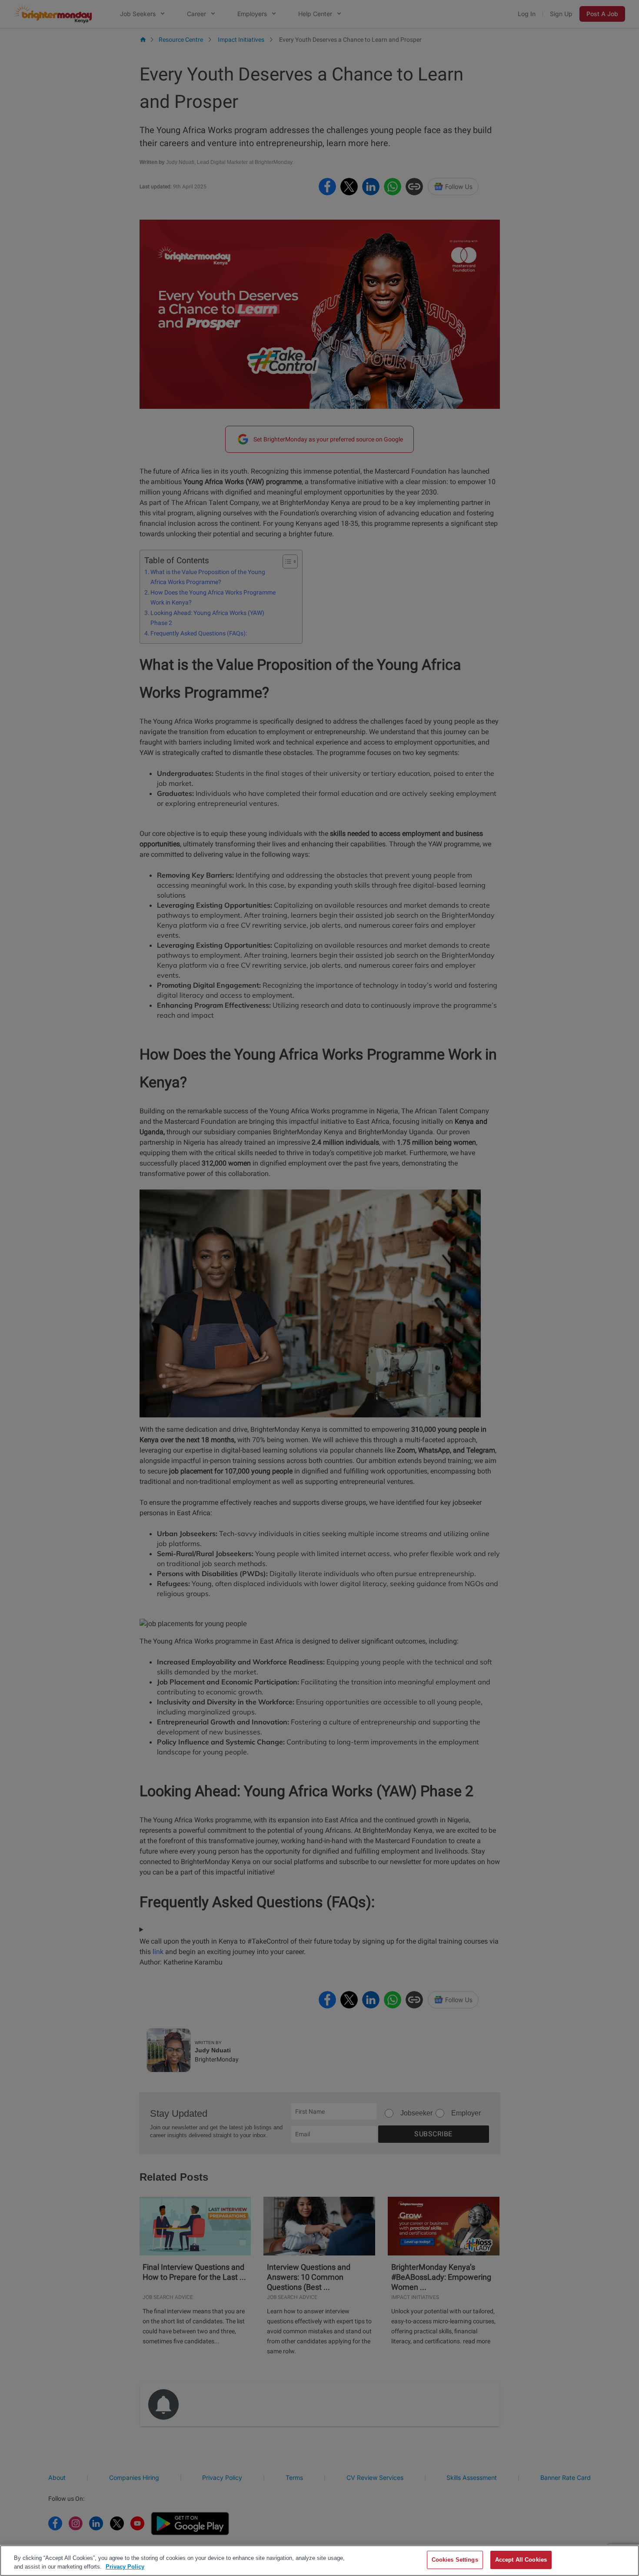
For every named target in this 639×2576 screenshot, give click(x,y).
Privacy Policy (125, 2567)
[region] (319, 2561)
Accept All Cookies (521, 2560)
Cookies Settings (455, 2560)
